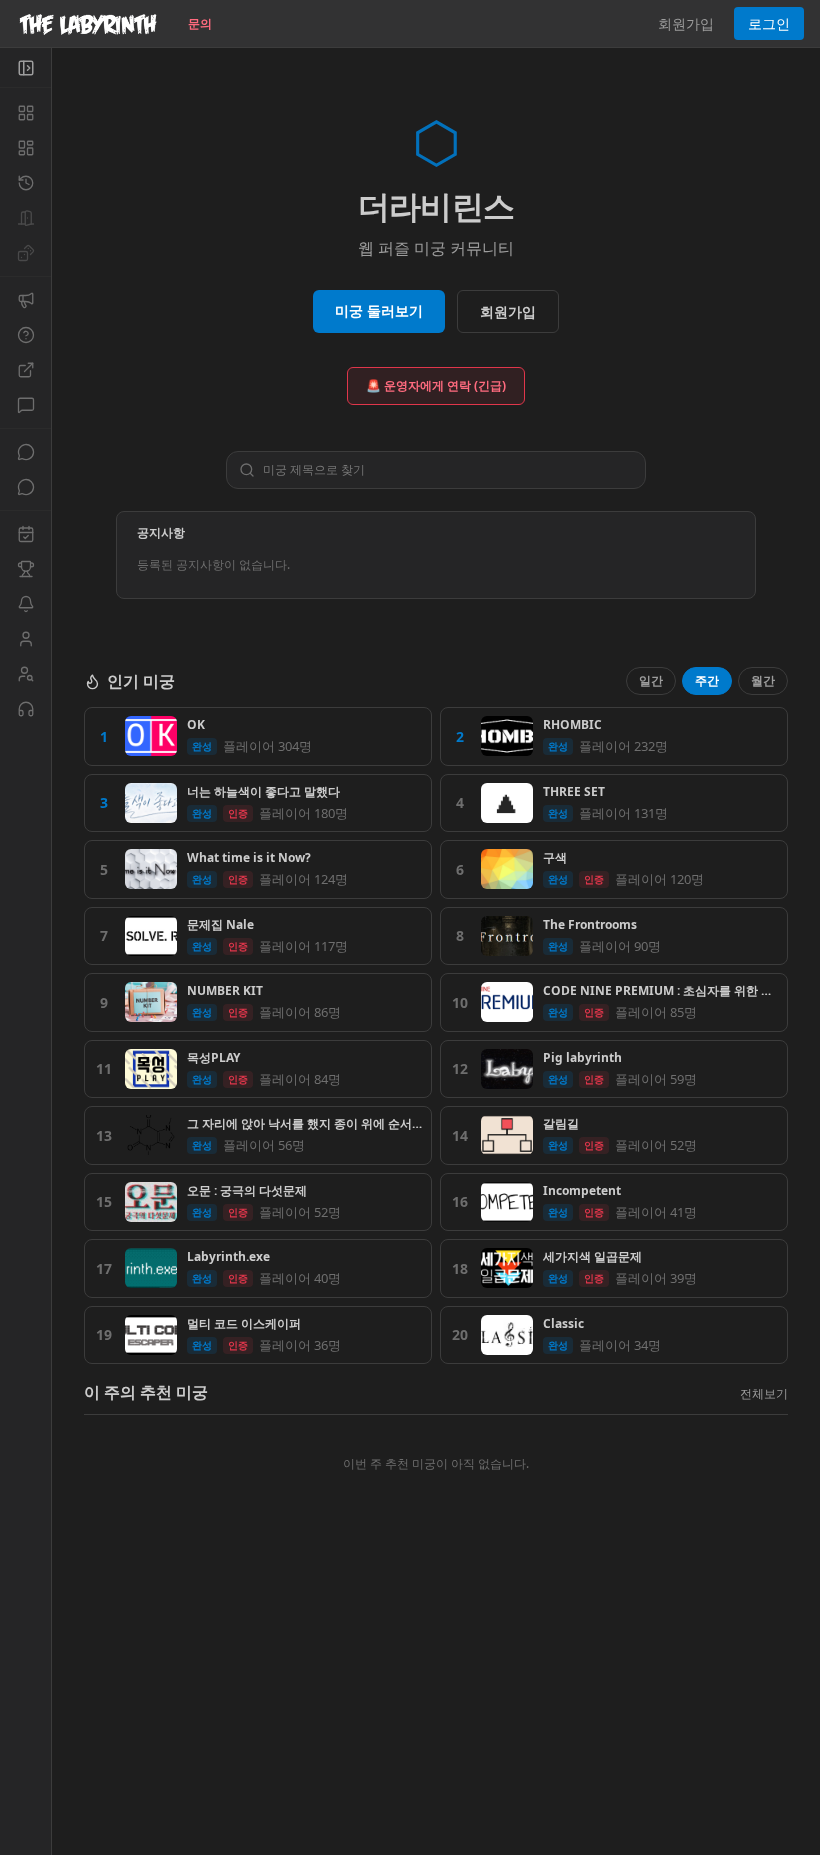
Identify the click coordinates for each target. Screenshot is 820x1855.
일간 (651, 680)
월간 (763, 680)
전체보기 (764, 1393)
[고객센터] (25, 709)
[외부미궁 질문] (25, 370)
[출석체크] (25, 534)
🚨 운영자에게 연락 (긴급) (436, 385)
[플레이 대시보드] (25, 148)
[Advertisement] (436, 1709)
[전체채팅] (25, 452)
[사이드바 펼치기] (25, 68)
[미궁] (25, 113)
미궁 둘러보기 (379, 310)
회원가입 (686, 23)
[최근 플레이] (25, 183)
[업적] (25, 569)
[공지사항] (25, 300)
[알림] (25, 604)
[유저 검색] (25, 674)
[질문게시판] (25, 335)
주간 (707, 680)
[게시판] (25, 405)
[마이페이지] (25, 639)
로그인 (769, 23)
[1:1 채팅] (25, 487)
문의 (200, 23)
